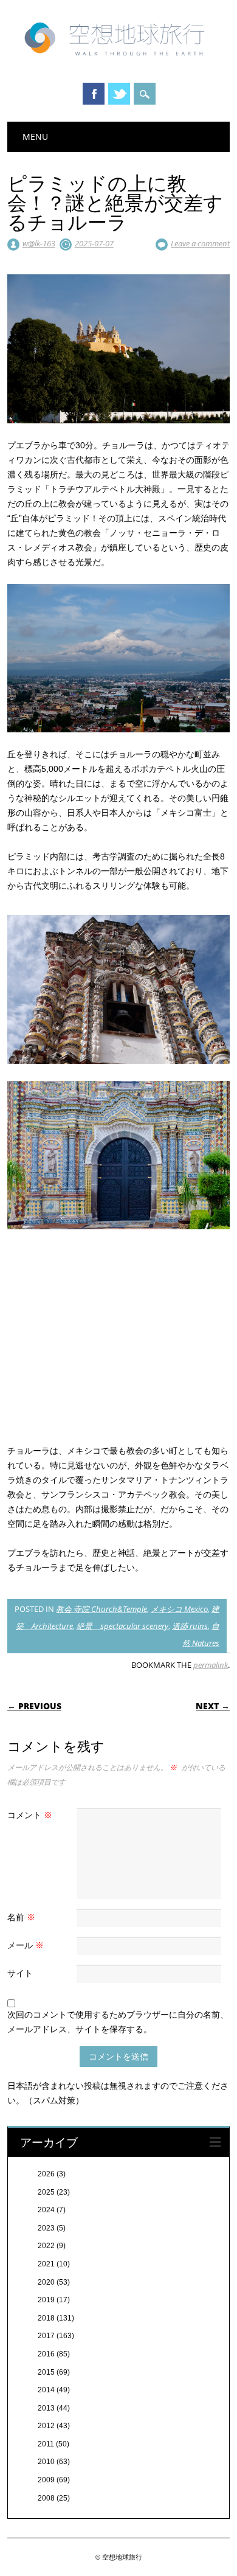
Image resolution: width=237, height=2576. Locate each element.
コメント (30, 1815)
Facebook (94, 94)
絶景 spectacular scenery (122, 1626)
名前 (21, 1917)
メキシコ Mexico (179, 1609)
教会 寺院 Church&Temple (101, 1609)
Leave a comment (200, 243)
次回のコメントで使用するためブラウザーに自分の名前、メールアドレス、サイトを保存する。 (118, 2022)
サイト (20, 1973)
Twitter (119, 94)
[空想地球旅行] (119, 60)
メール (26, 1945)
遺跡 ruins (190, 1626)
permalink (211, 1665)
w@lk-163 (39, 243)
